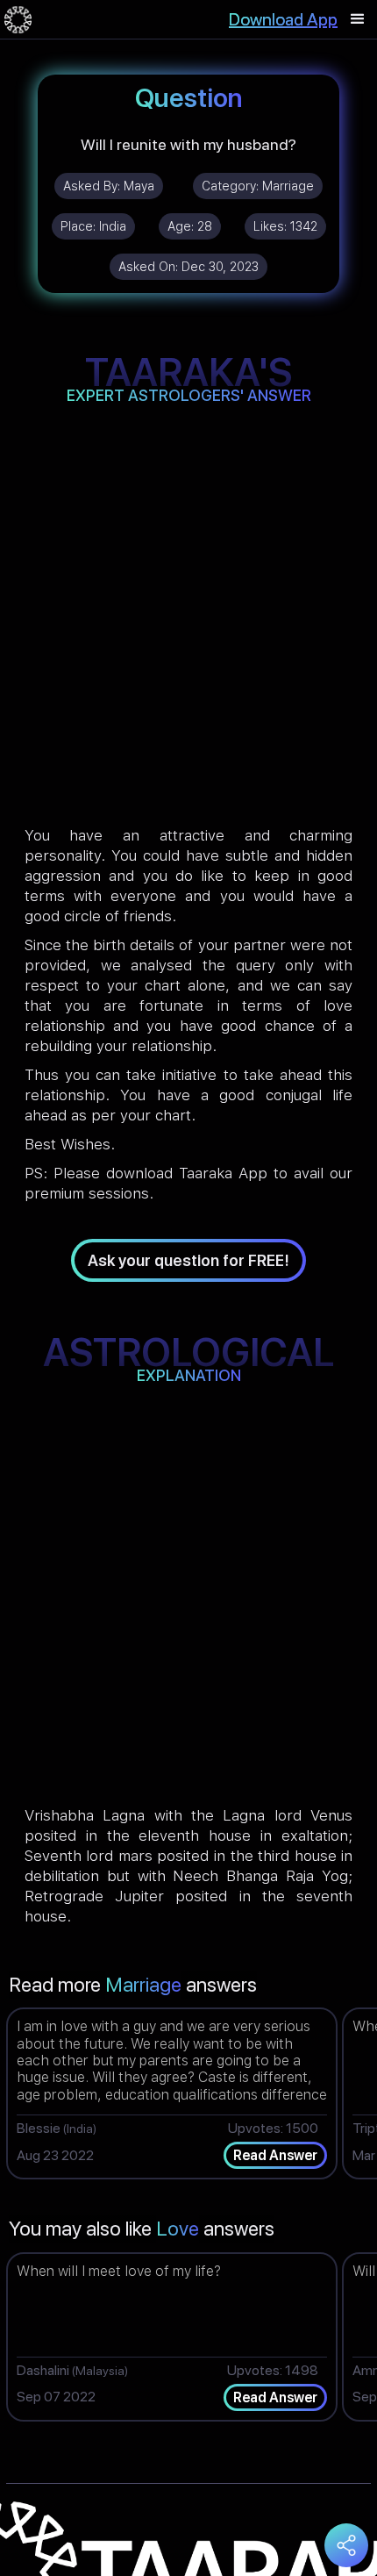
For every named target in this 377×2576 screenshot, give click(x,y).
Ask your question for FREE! (188, 1260)
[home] (18, 19)
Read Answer (275, 2155)
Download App (283, 19)
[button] (358, 19)
